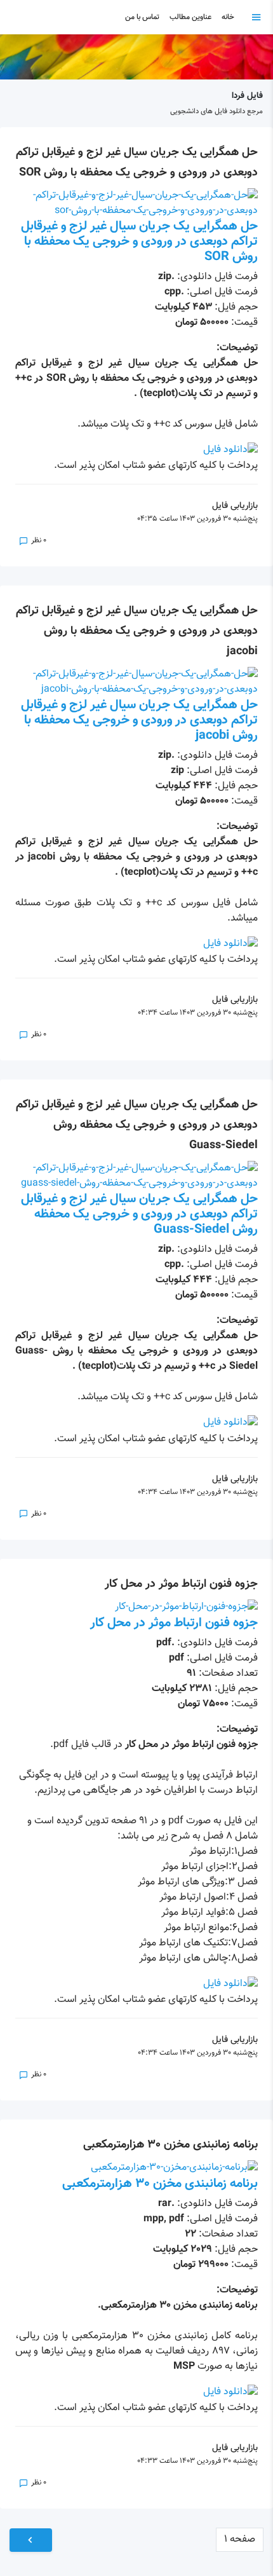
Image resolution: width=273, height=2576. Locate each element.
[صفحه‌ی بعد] (31, 2540)
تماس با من (142, 17)
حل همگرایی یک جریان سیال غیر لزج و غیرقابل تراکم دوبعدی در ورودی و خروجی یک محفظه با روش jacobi (137, 631)
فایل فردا (247, 96)
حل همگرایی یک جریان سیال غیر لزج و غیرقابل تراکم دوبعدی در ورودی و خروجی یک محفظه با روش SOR (139, 242)
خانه (228, 17)
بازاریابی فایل (235, 506)
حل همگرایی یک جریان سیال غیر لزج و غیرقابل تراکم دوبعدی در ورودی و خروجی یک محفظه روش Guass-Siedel (137, 1125)
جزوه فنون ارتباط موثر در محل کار (181, 1584)
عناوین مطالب (190, 17)
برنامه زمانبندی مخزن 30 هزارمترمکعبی (170, 2145)
